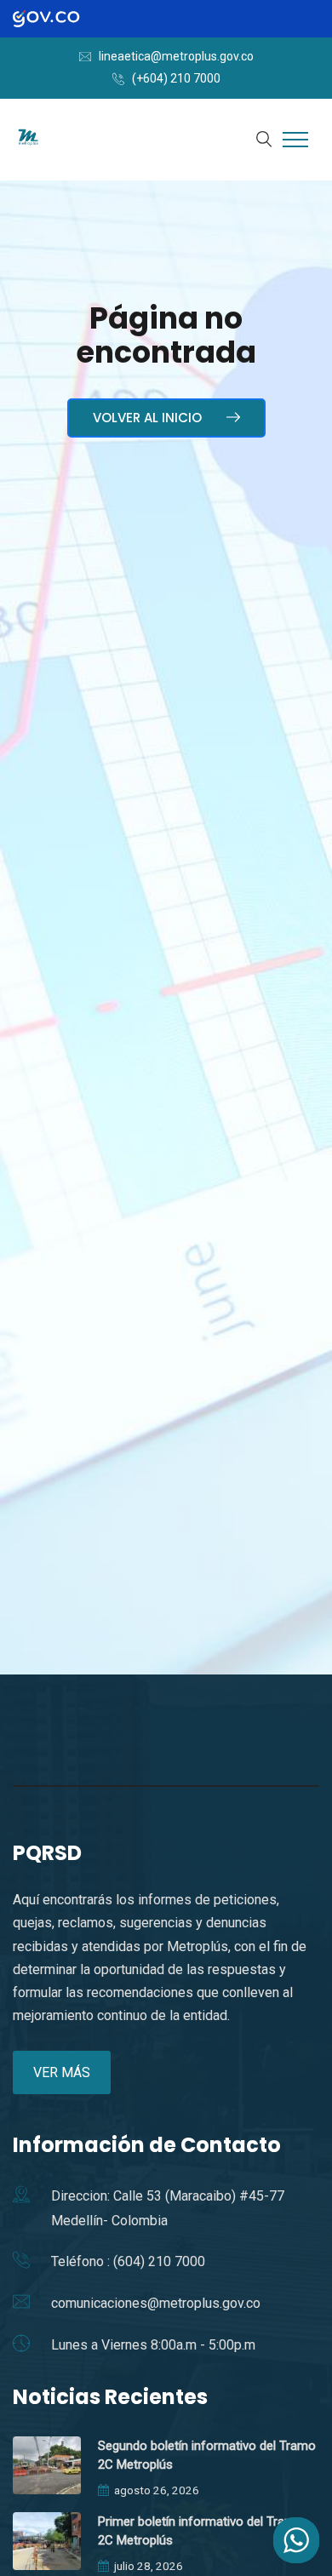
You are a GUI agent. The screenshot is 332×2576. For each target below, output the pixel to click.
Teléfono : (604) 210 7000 (128, 2261)
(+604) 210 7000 (176, 78)
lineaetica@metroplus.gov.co (176, 56)
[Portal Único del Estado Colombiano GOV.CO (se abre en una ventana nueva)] (61, 19)
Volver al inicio (149, 418)
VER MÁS (62, 2072)
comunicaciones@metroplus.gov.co (156, 2303)
